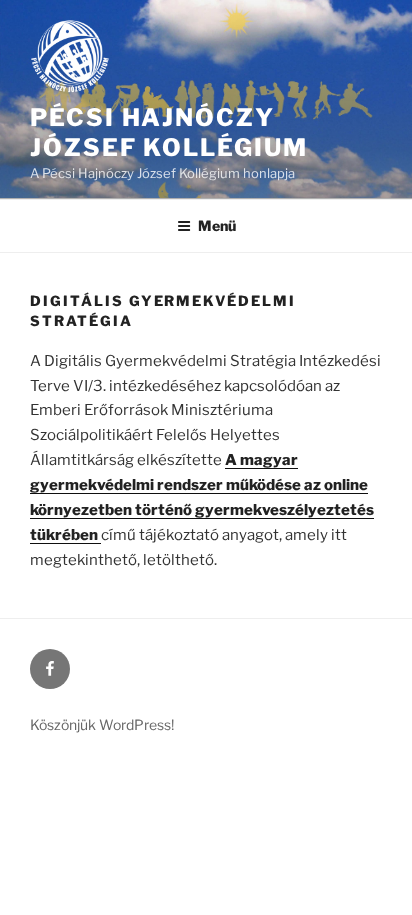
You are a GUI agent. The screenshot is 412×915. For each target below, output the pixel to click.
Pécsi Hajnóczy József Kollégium (169, 132)
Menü (217, 225)
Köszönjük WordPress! (102, 724)
